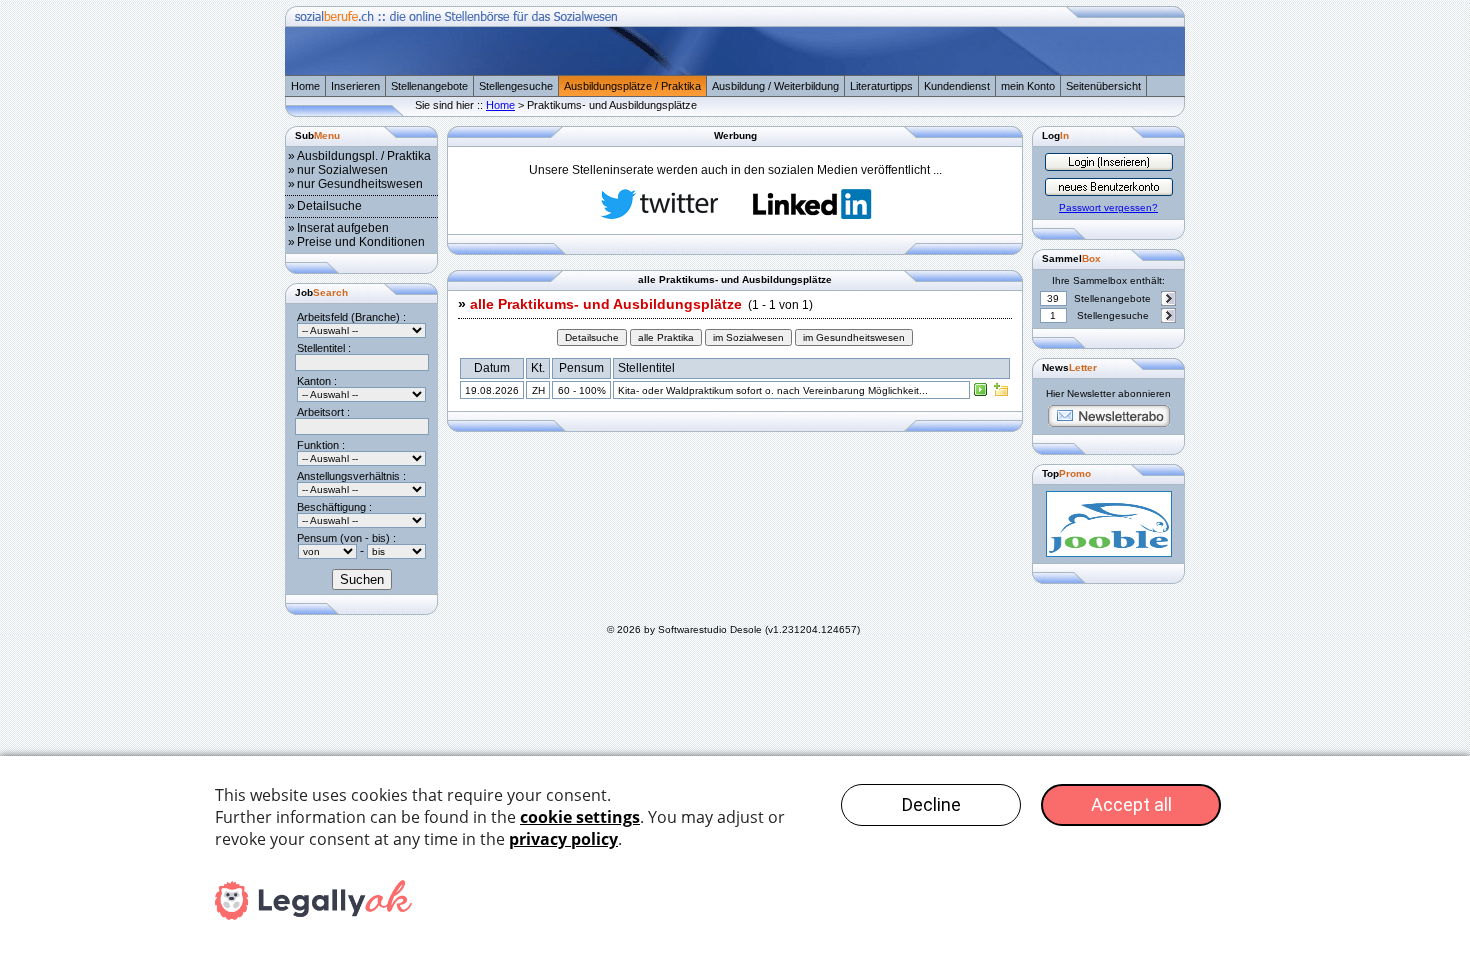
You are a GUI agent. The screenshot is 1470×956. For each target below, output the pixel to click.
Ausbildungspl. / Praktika (364, 156)
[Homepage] (735, 71)
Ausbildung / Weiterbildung (775, 86)
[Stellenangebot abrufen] (981, 394)
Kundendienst (957, 86)
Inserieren (355, 86)
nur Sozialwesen (342, 170)
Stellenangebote (429, 86)
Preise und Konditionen (361, 242)
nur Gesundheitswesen (360, 184)
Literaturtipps (881, 86)
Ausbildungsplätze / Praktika (632, 86)
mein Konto (1028, 86)
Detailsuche (329, 206)
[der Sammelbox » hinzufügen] (1001, 394)
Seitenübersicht (1103, 86)
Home (305, 86)
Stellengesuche (516, 86)
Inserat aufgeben (343, 228)
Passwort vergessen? (1108, 207)
